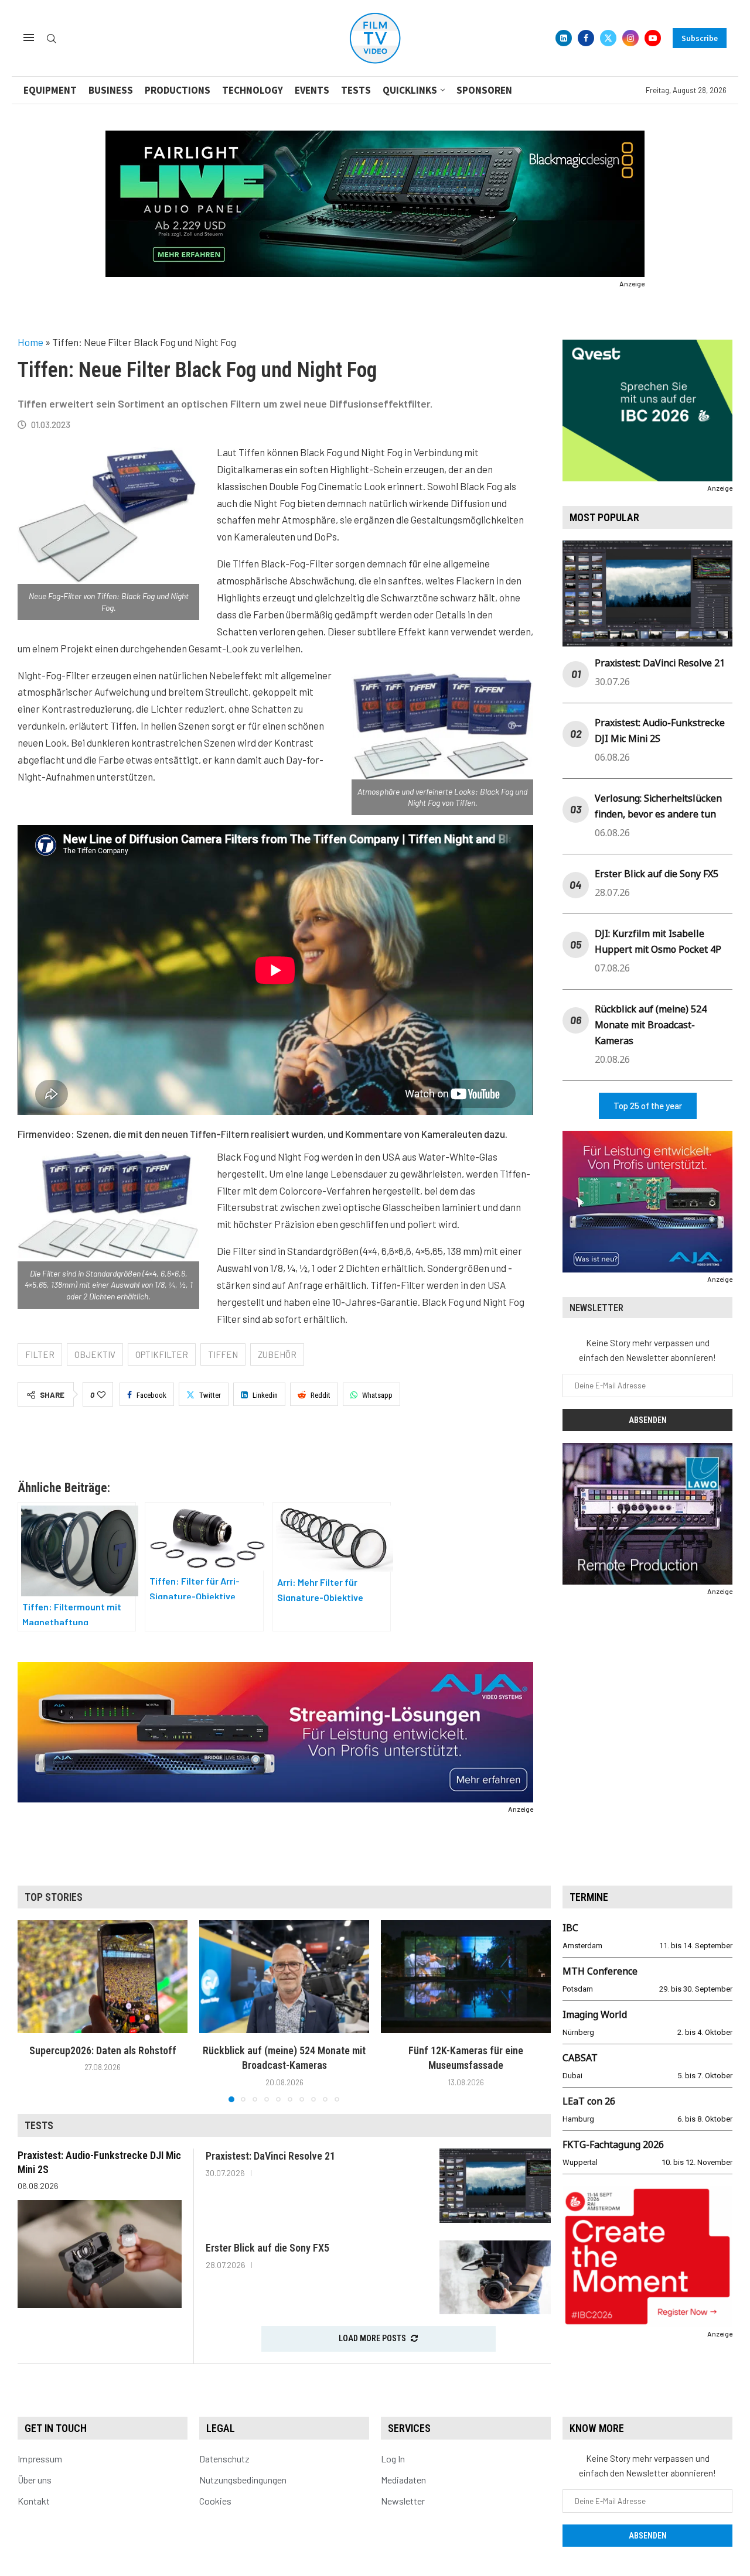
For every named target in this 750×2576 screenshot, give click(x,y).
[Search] (52, 39)
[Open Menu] (29, 37)
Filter (40, 1354)
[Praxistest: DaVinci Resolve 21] (495, 2186)
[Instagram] (630, 38)
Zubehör (277, 1354)
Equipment (50, 90)
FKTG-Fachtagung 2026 (613, 2144)
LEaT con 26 (589, 2101)
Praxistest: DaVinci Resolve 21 (660, 663)
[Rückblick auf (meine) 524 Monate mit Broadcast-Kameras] (284, 1977)
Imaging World (595, 2014)
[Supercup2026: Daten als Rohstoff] (103, 1977)
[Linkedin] (564, 38)
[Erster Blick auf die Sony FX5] (495, 2278)
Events (312, 90)
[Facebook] (586, 38)
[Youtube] (653, 38)
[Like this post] (101, 1395)
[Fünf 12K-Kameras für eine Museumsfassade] (466, 1977)
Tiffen (223, 1354)
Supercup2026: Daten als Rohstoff (103, 2050)
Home (30, 342)
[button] (33, 2010)
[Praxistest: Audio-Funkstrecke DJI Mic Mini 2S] (100, 2254)
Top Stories (54, 1897)
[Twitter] (608, 38)
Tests (356, 90)
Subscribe (700, 38)
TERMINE (589, 1897)
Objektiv (95, 1354)
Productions (178, 90)
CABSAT (580, 2058)
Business (111, 90)
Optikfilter (162, 1354)
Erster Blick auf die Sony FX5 (657, 874)
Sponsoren (484, 90)
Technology (253, 90)
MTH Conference (600, 1971)
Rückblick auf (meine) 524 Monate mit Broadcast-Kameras (651, 1025)
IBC (570, 1928)
